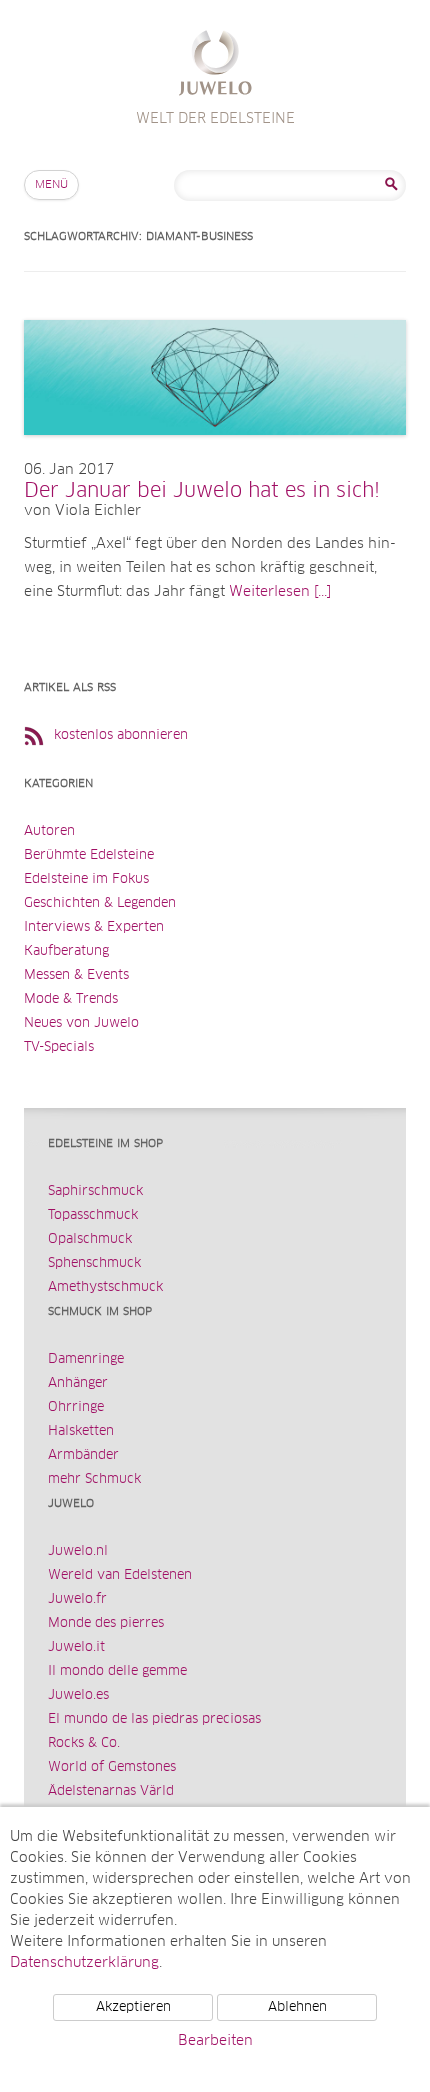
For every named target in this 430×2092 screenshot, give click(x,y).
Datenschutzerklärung (84, 1963)
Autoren (49, 831)
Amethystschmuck (105, 1287)
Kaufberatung (66, 951)
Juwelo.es (78, 1695)
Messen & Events (76, 975)
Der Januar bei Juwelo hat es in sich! (202, 491)
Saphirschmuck (95, 1191)
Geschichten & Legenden (100, 903)
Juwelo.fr (77, 1599)
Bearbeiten (215, 2041)
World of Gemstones (112, 1767)
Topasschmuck (93, 1215)
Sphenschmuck (94, 1263)
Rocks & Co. (84, 1743)
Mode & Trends (71, 999)
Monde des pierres (106, 1623)
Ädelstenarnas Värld (111, 1791)
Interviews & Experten (94, 927)
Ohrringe (76, 1407)
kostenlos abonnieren (121, 735)
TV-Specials (59, 1047)
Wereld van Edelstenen (120, 1575)
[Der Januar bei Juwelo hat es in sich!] (215, 455)
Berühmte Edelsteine (89, 855)
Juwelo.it (76, 1647)
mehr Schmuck (94, 1479)
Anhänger (78, 1383)
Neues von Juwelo (81, 1023)
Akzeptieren (133, 2007)
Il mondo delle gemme (117, 1671)
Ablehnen (297, 2007)
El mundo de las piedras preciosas (154, 1719)
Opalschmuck (90, 1239)
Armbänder (83, 1455)
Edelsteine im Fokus (86, 879)
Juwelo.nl (78, 1551)
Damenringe (86, 1359)
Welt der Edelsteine (215, 65)
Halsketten (81, 1431)
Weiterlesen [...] (280, 592)
